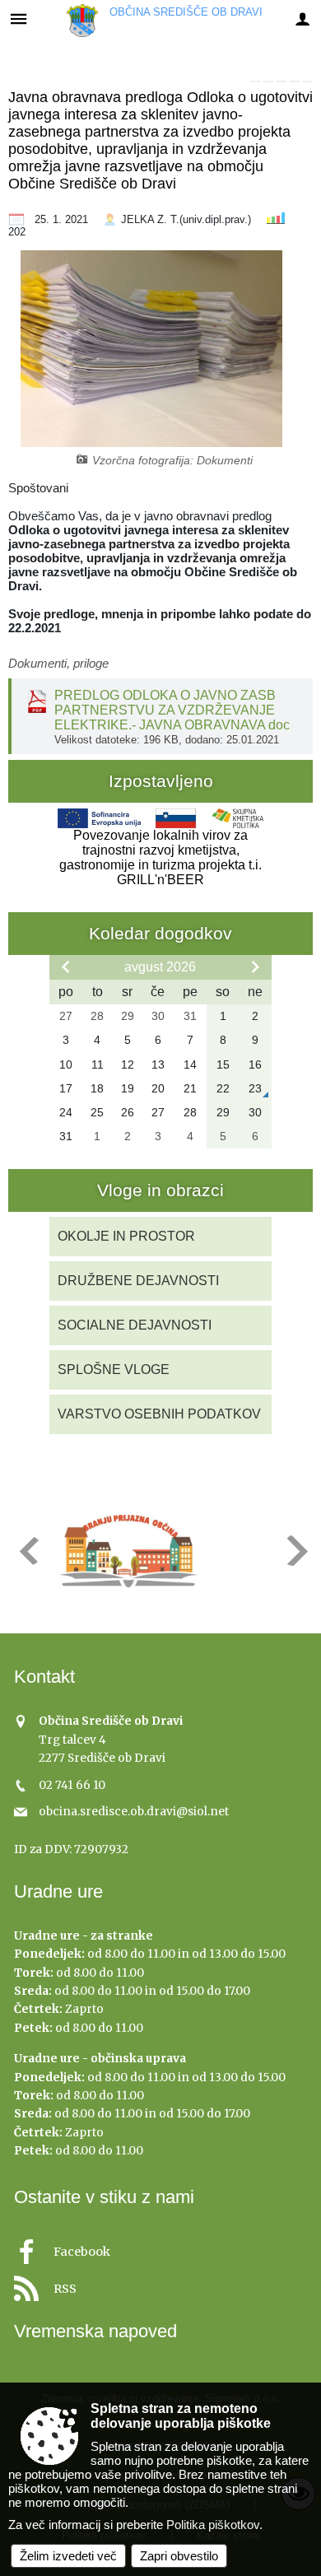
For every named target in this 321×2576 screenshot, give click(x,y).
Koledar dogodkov (160, 933)
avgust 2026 (160, 967)
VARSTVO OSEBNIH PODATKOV (159, 1414)
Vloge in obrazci (160, 1190)
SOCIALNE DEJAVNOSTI (135, 1325)
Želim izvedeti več (68, 2556)
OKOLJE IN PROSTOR (126, 1236)
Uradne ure (58, 1891)
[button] (28, 1551)
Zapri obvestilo (179, 2556)
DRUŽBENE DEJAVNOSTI (138, 1281)
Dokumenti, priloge (58, 663)
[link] (255, 82)
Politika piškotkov (213, 2525)
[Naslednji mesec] (255, 967)
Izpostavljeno (161, 781)
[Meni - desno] (302, 19)
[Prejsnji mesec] (66, 967)
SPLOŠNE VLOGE (114, 1370)
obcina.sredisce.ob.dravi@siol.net (134, 1812)
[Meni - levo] (19, 19)
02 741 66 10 (72, 1785)
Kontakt (44, 1677)
